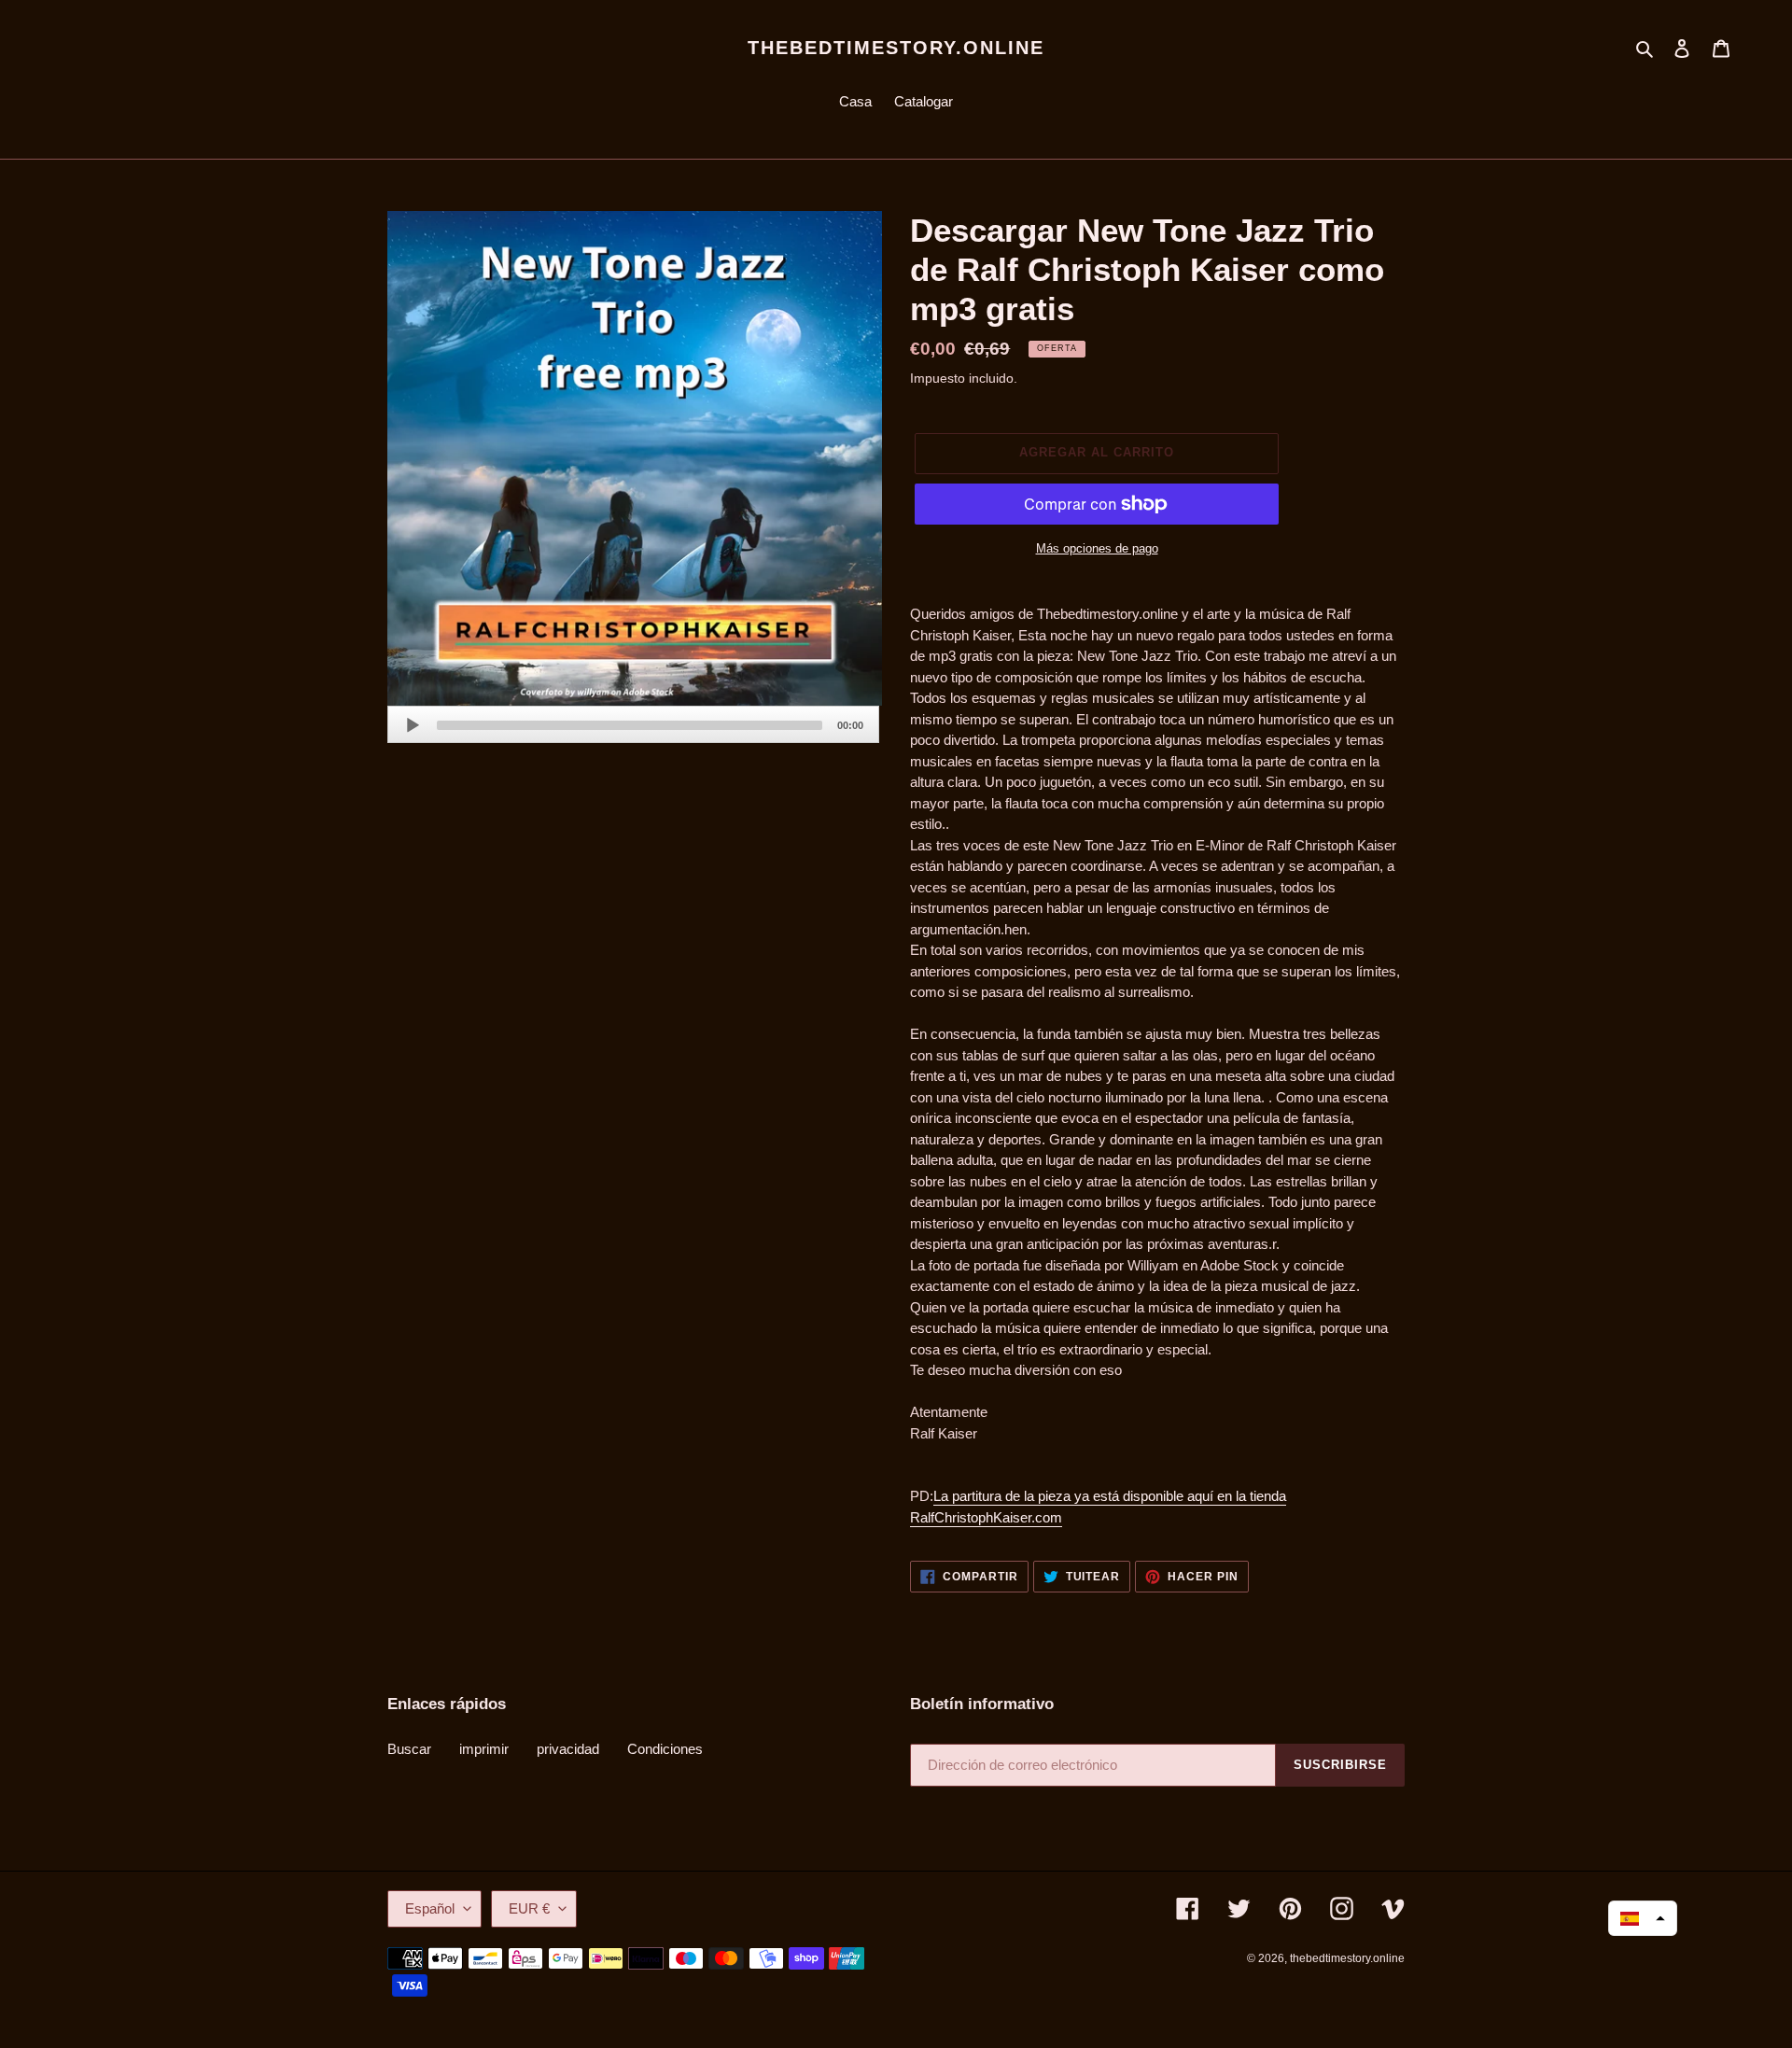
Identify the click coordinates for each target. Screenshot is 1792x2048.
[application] (633, 724)
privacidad (568, 1749)
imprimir (484, 1749)
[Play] (413, 725)
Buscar (409, 1749)
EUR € (529, 1908)
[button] (1643, 1918)
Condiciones (665, 1749)
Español (430, 1908)
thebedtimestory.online (896, 48)
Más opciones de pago (1097, 548)
